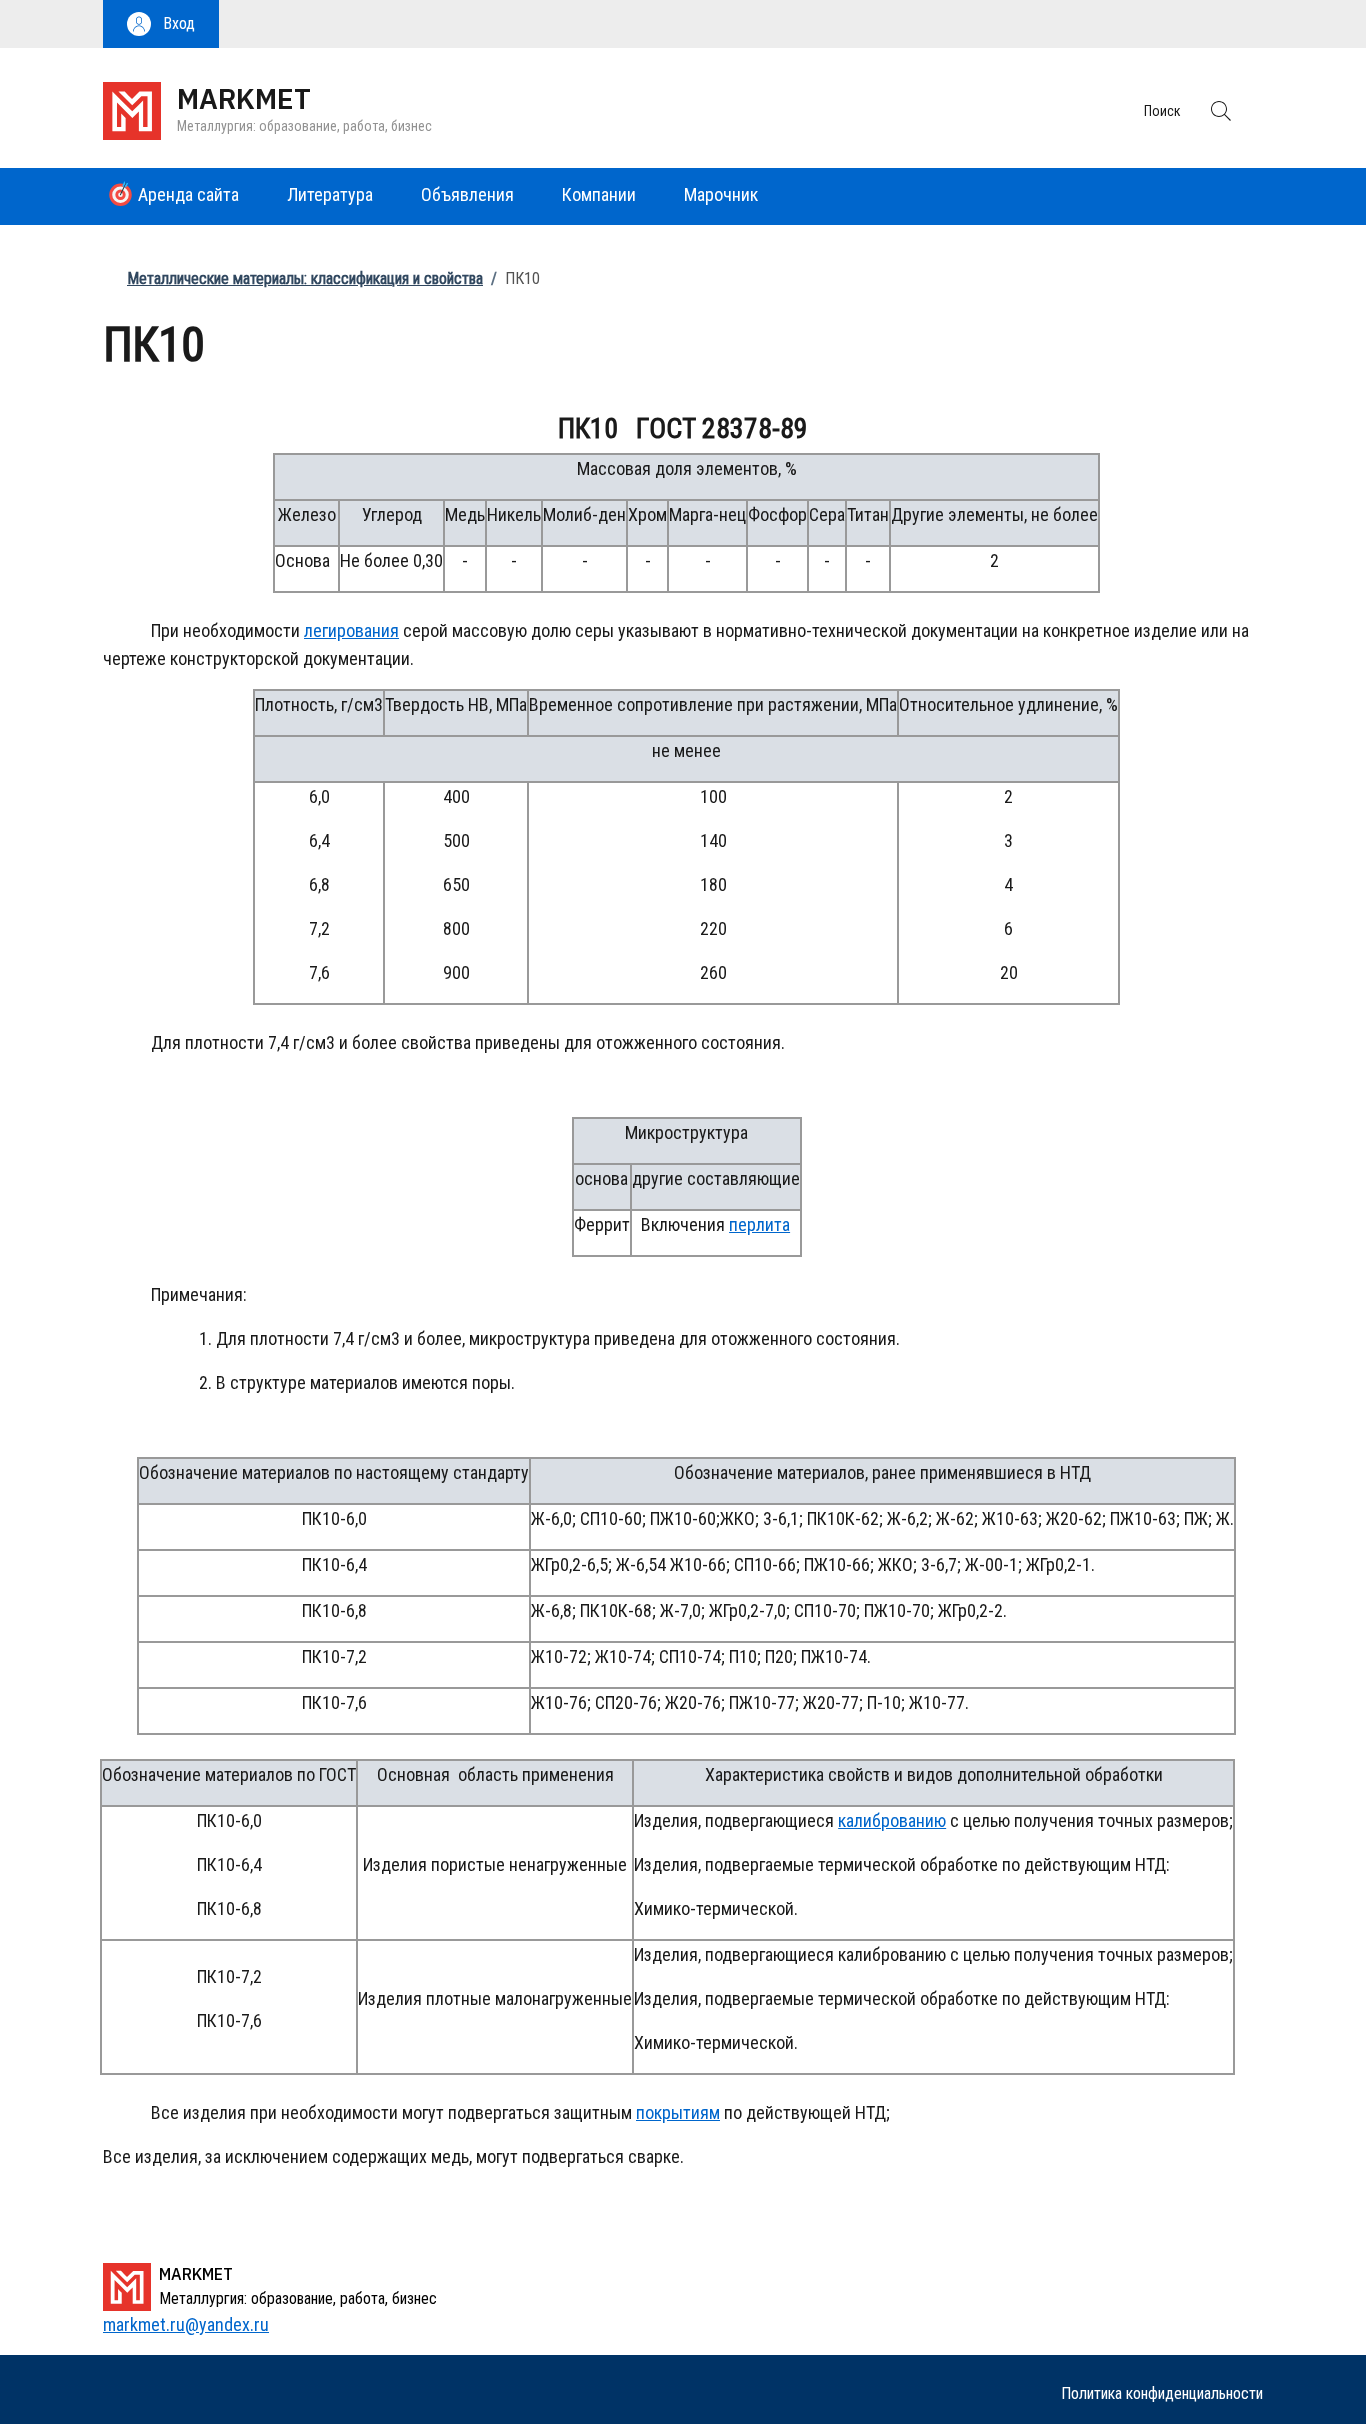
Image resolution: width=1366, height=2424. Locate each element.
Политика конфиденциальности (1162, 2393)
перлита (759, 1224)
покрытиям (678, 2112)
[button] (161, 24)
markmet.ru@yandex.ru (186, 2324)
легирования (351, 630)
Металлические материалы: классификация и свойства (305, 278)
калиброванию (892, 1820)
